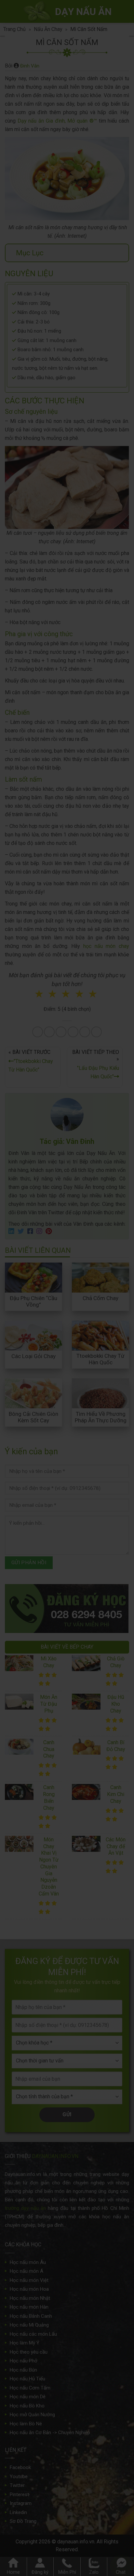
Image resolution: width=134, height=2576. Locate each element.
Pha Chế (103, 1302)
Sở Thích (104, 1324)
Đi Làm (71, 1324)
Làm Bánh (68, 1302)
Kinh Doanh (37, 1324)
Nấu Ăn (34, 1302)
